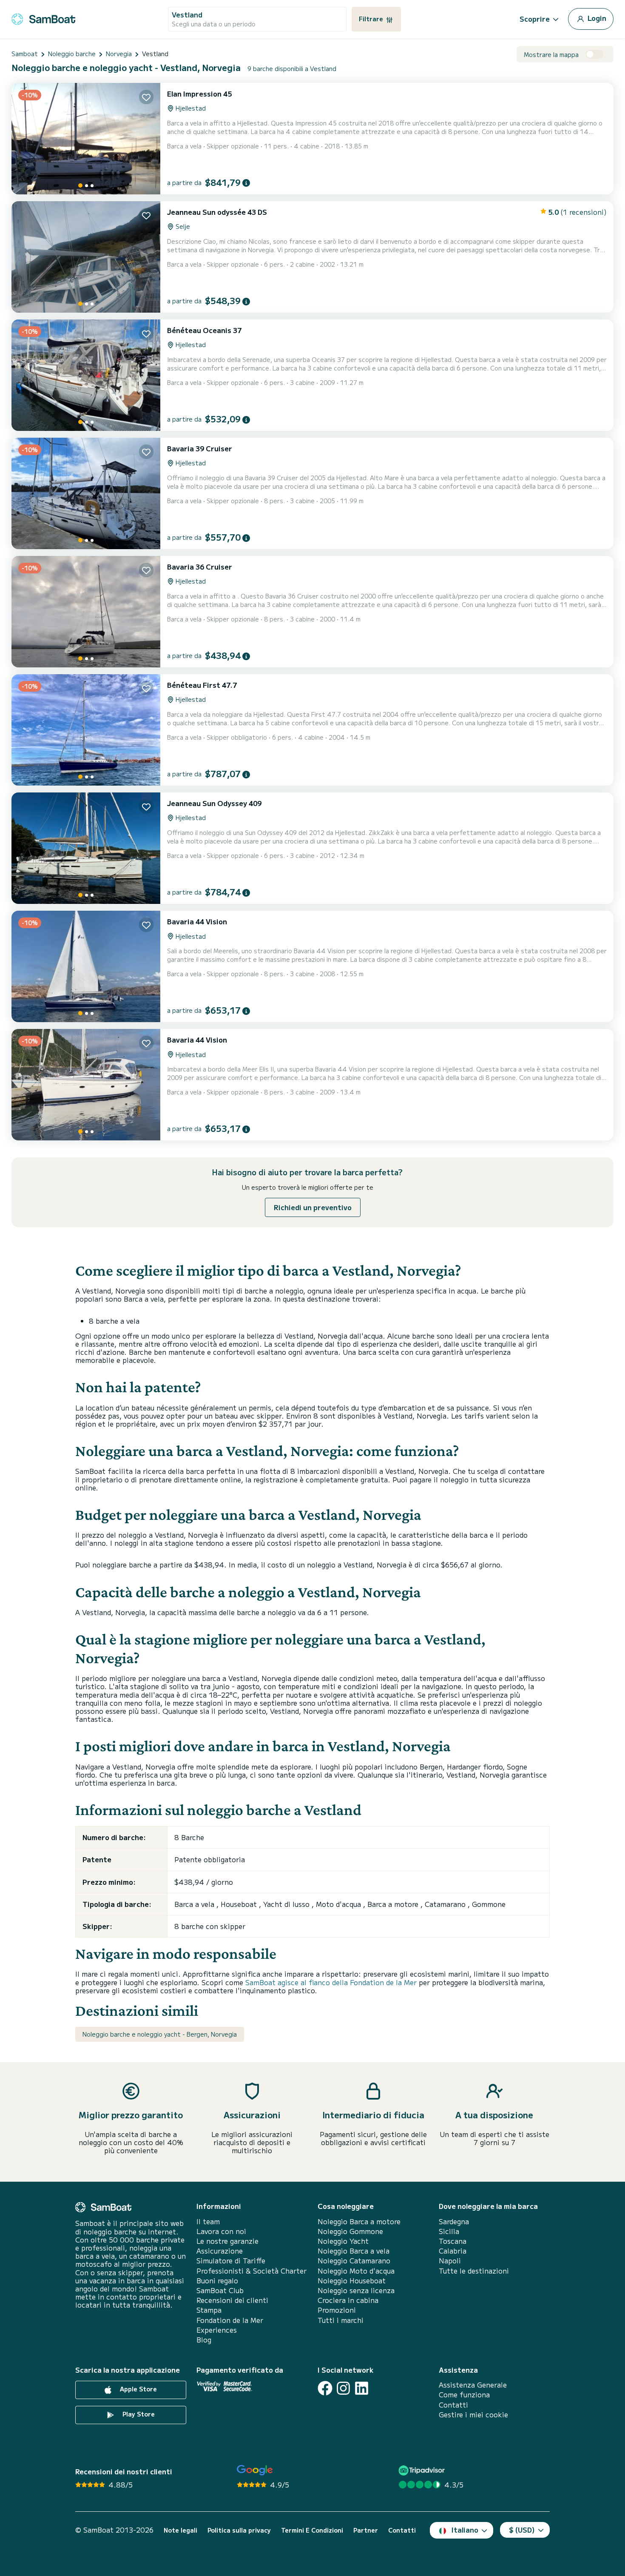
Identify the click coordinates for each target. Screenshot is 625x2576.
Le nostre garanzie (227, 2241)
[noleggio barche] (43, 18)
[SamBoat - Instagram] (343, 2388)
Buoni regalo (217, 2281)
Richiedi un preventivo (313, 1207)
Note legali (180, 2530)
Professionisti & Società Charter (251, 2271)
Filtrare (372, 19)
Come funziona (464, 2395)
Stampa (209, 2310)
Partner (366, 2530)
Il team (208, 2221)
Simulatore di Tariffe (231, 2261)
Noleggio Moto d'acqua (356, 2271)
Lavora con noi (221, 2231)
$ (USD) (522, 2530)
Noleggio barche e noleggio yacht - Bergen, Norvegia (160, 2034)
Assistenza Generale (473, 2385)
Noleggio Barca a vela (354, 2251)
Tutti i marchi (341, 2320)
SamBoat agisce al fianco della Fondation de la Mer (331, 1982)
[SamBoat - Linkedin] (362, 2388)
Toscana (453, 2241)
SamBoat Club (220, 2290)
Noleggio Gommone (350, 2231)
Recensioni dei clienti (232, 2300)
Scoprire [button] (535, 19)
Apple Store (138, 2389)
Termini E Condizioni (312, 2530)
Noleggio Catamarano (354, 2261)
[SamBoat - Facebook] (325, 2388)
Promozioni (337, 2310)
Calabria (453, 2251)
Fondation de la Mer (230, 2320)
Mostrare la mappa (551, 55)
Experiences (217, 2330)
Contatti (453, 2405)
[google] (255, 2470)
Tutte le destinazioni (474, 2271)
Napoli (450, 2261)
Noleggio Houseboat (352, 2281)
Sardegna (454, 2221)
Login (596, 18)
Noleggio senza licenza (356, 2290)
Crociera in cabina (348, 2300)
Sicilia (449, 2231)
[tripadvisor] (423, 2470)
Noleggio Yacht (343, 2241)
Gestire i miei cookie (473, 2415)
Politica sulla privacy (239, 2530)
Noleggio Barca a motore (359, 2221)
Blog (204, 2340)
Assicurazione (220, 2251)
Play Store (138, 2414)
